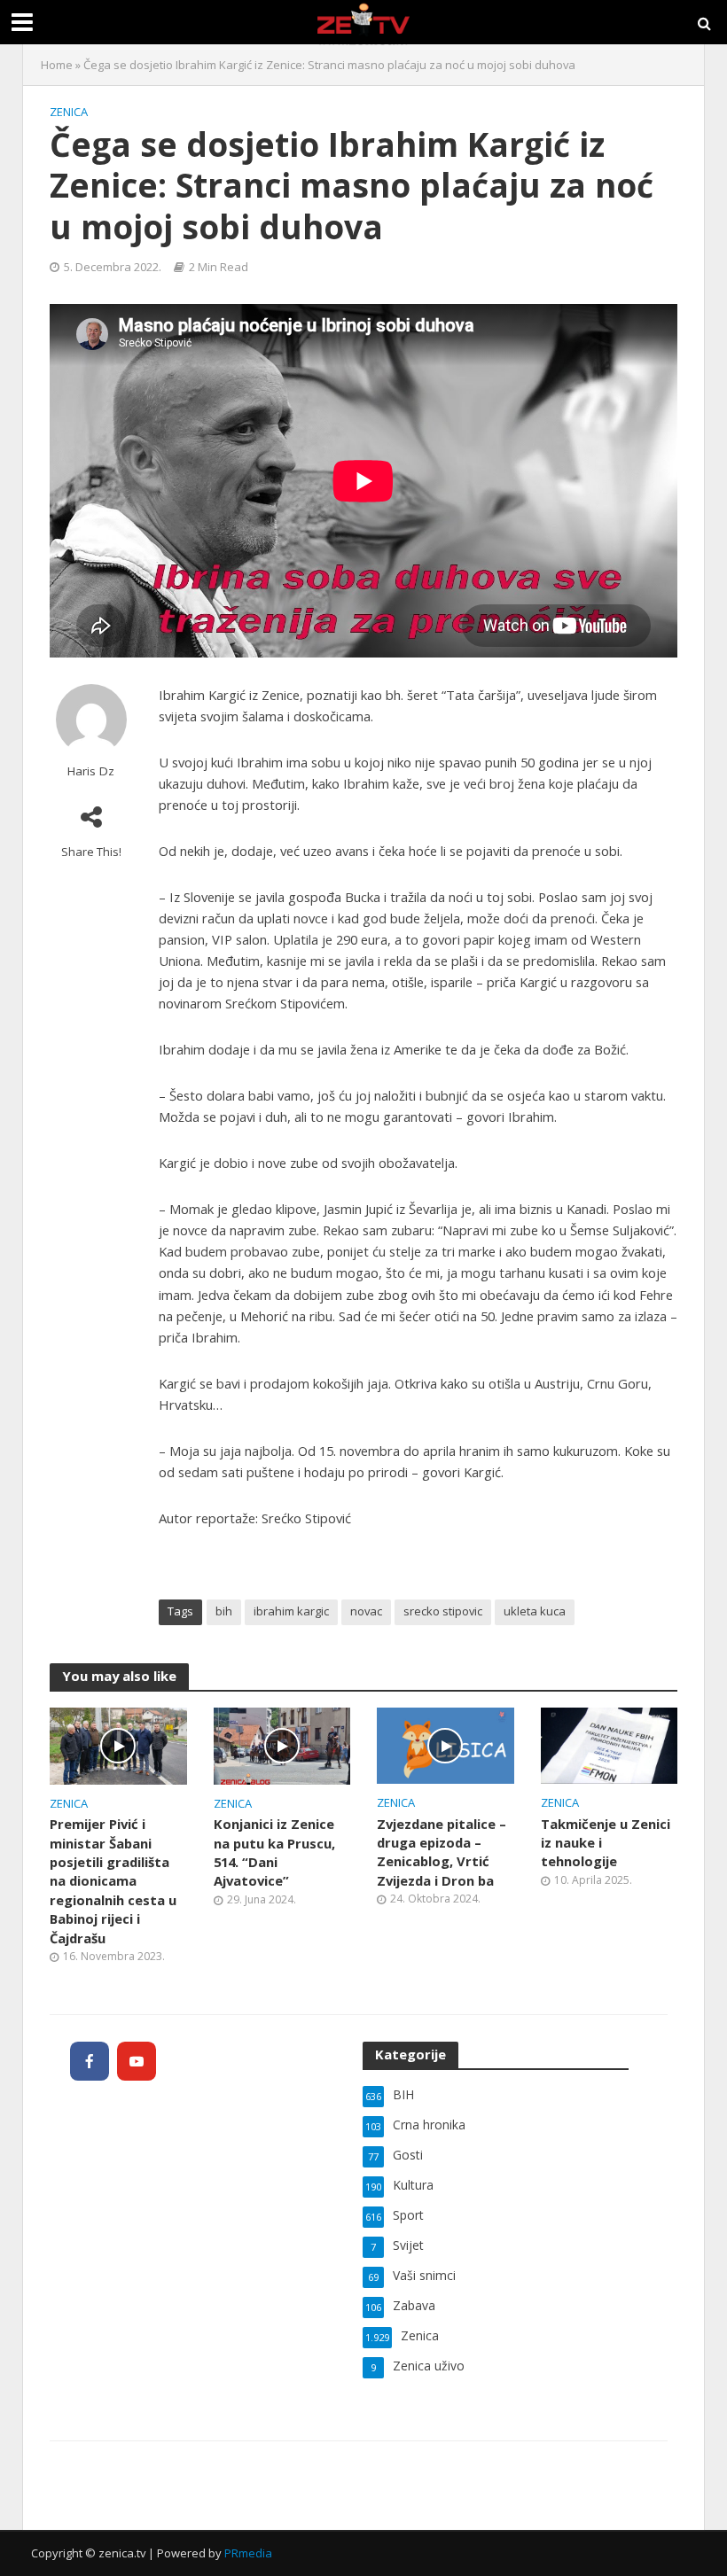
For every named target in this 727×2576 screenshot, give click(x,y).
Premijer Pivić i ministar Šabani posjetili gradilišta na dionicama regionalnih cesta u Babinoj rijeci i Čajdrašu (113, 1880)
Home (57, 65)
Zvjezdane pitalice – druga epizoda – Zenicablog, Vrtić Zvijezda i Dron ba (442, 1852)
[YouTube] (137, 2061)
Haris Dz (91, 771)
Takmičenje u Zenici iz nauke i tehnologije (606, 1843)
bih (224, 1611)
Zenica (69, 112)
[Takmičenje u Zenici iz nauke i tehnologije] (610, 1744)
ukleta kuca (535, 1611)
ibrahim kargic (291, 1611)
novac (366, 1611)
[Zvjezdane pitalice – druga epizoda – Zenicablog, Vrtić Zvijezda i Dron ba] (446, 1744)
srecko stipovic (443, 1611)
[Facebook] (90, 2061)
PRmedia (248, 2553)
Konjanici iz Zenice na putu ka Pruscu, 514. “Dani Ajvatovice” (274, 1852)
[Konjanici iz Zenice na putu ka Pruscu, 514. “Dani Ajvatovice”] (282, 1745)
